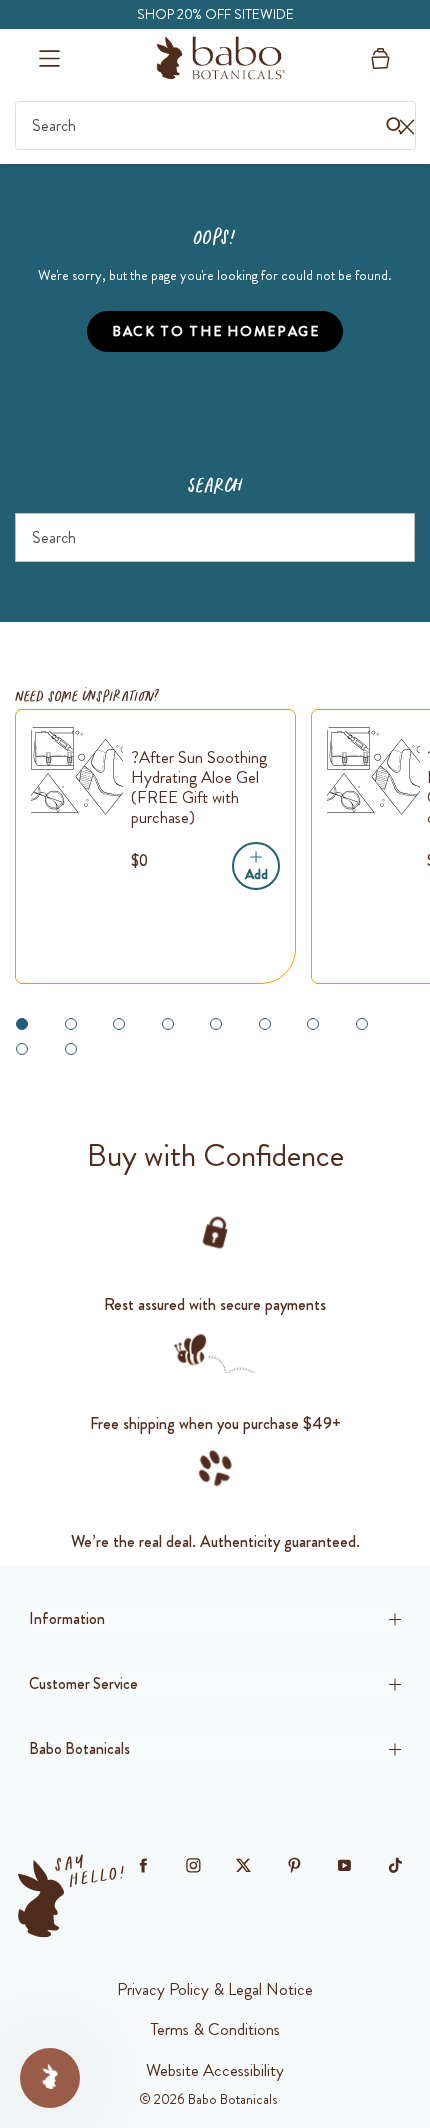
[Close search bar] (406, 126)
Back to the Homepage (216, 331)
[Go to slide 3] (119, 1024)
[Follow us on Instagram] (194, 1866)
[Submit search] (392, 538)
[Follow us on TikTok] (395, 1866)
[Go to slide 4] (168, 1024)
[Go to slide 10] (71, 1049)
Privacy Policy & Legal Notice (215, 1989)
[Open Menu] (49, 58)
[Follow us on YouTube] (345, 1866)
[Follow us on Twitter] (244, 1866)
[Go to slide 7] (313, 1024)
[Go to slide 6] (265, 1024)
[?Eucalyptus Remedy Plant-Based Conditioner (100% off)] (373, 771)
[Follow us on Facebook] (143, 1866)
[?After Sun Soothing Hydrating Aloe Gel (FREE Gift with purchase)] (77, 771)
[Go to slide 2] (71, 1024)
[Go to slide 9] (22, 1049)
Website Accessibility (215, 2070)
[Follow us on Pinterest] (294, 1866)
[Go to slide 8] (362, 1024)
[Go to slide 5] (216, 1024)
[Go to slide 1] (22, 1024)
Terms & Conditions (215, 2029)
